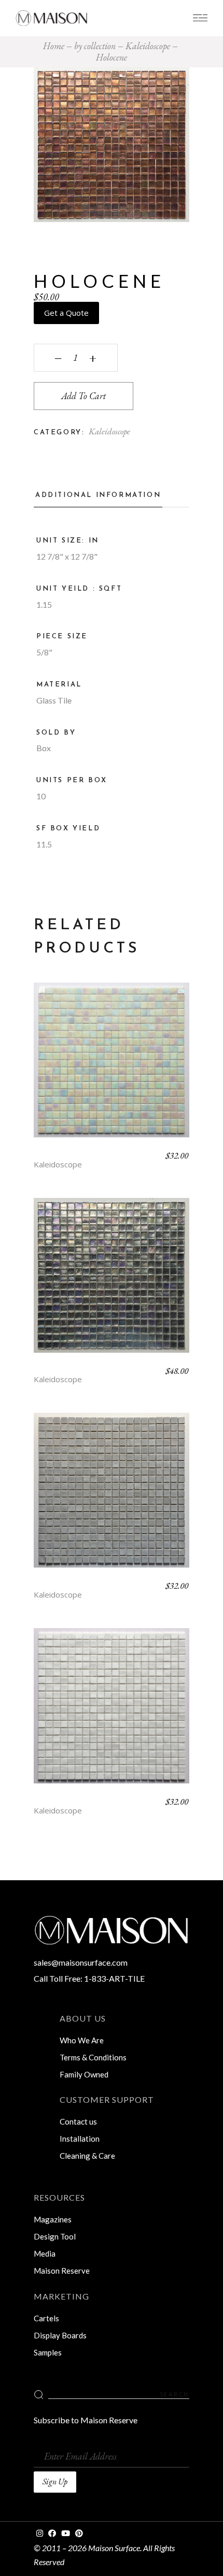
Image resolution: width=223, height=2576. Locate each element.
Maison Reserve (62, 2271)
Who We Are (82, 2040)
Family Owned (84, 2074)
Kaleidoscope (109, 431)
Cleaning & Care (87, 2156)
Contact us (78, 2121)
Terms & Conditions (93, 2057)
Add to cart (83, 396)
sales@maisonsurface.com (81, 1962)
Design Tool (55, 2236)
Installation (80, 2139)
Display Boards (60, 2335)
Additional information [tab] (98, 495)
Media (45, 2253)
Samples (48, 2352)
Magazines (53, 2219)
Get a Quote (66, 313)
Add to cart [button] (112, 1068)
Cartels (46, 2318)
